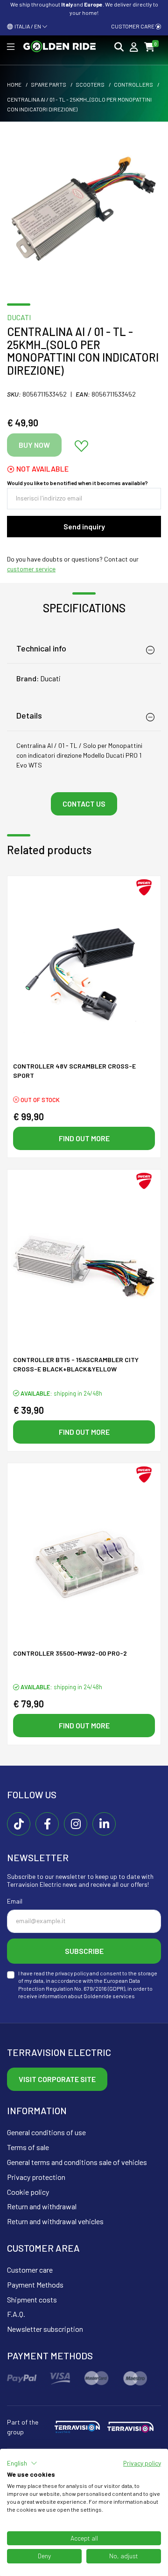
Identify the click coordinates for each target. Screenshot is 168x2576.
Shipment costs (32, 2299)
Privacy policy (142, 2463)
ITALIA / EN (27, 26)
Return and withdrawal (42, 2206)
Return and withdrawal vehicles (55, 2221)
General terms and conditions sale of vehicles (77, 2162)
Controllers (133, 84)
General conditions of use (46, 2132)
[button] (22, 2463)
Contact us (84, 804)
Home (14, 84)
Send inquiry (84, 526)
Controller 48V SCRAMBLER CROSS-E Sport (74, 1071)
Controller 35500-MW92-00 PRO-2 (70, 1653)
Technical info (41, 648)
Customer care (133, 26)
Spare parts (49, 84)
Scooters (90, 84)
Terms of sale (28, 2147)
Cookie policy (28, 2192)
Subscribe (84, 1951)
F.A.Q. (16, 2314)
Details (29, 715)
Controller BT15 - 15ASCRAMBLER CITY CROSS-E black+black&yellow (76, 1364)
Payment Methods (35, 2285)
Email (15, 1901)
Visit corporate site (57, 2079)
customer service (31, 569)
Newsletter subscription (45, 2329)
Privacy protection (36, 2177)
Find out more (84, 1138)
